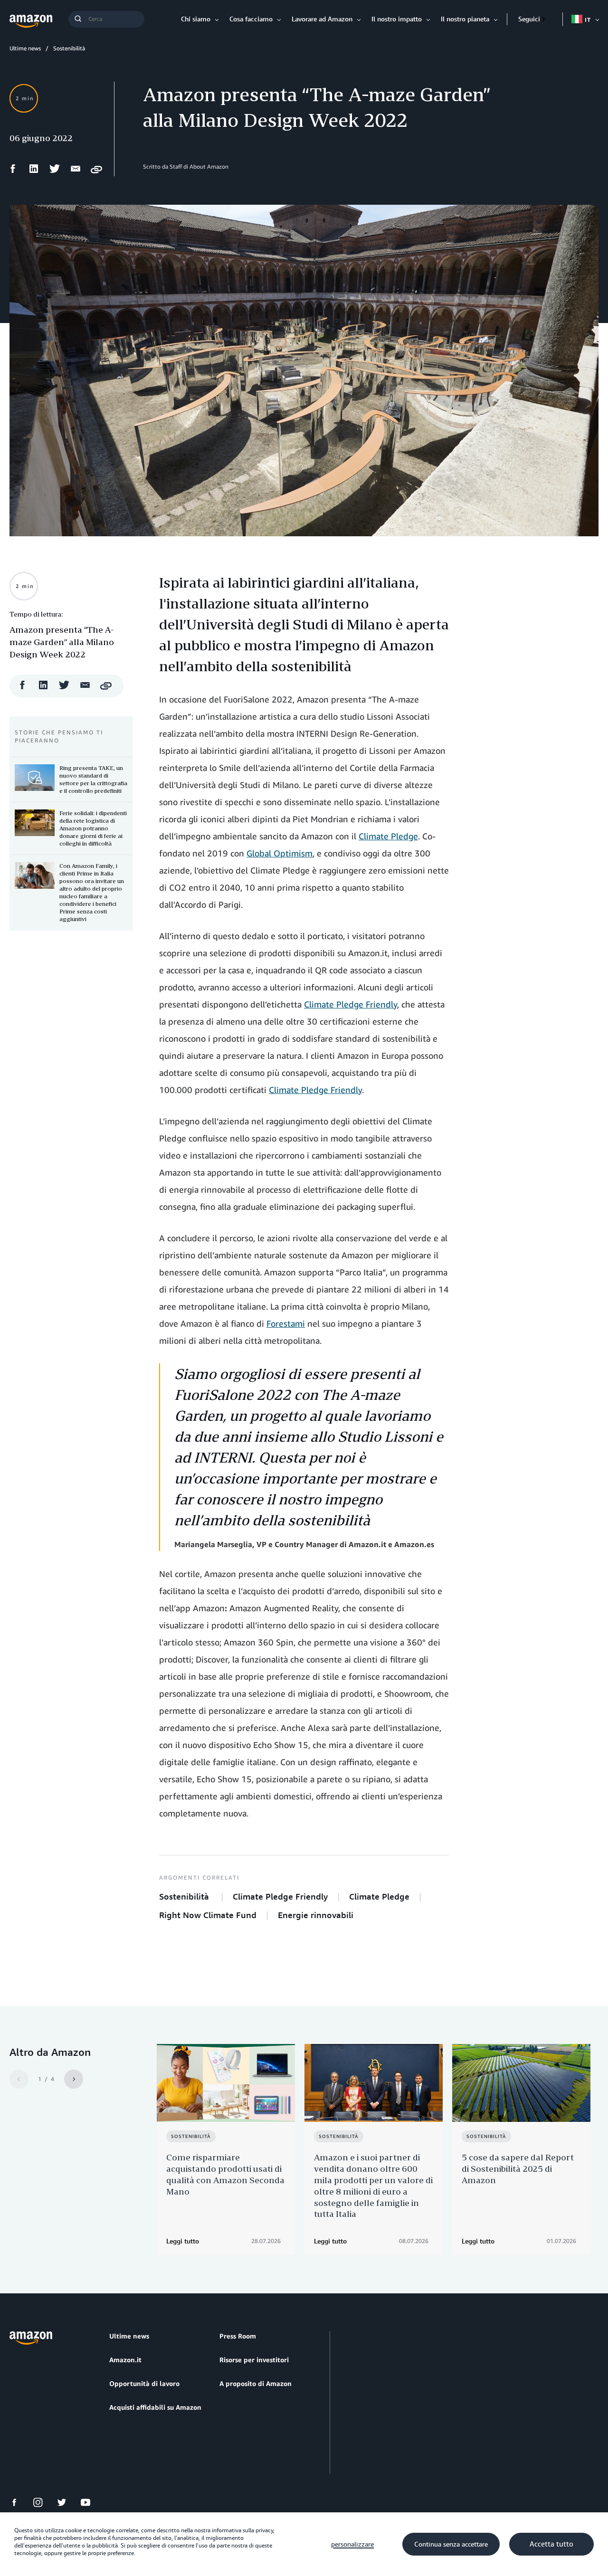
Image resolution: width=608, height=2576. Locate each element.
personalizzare (352, 2544)
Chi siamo (196, 19)
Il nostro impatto (397, 19)
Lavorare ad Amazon (322, 19)
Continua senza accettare (451, 2544)
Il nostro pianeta (465, 19)
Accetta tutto (551, 2544)
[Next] (74, 2079)
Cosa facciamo (251, 19)
